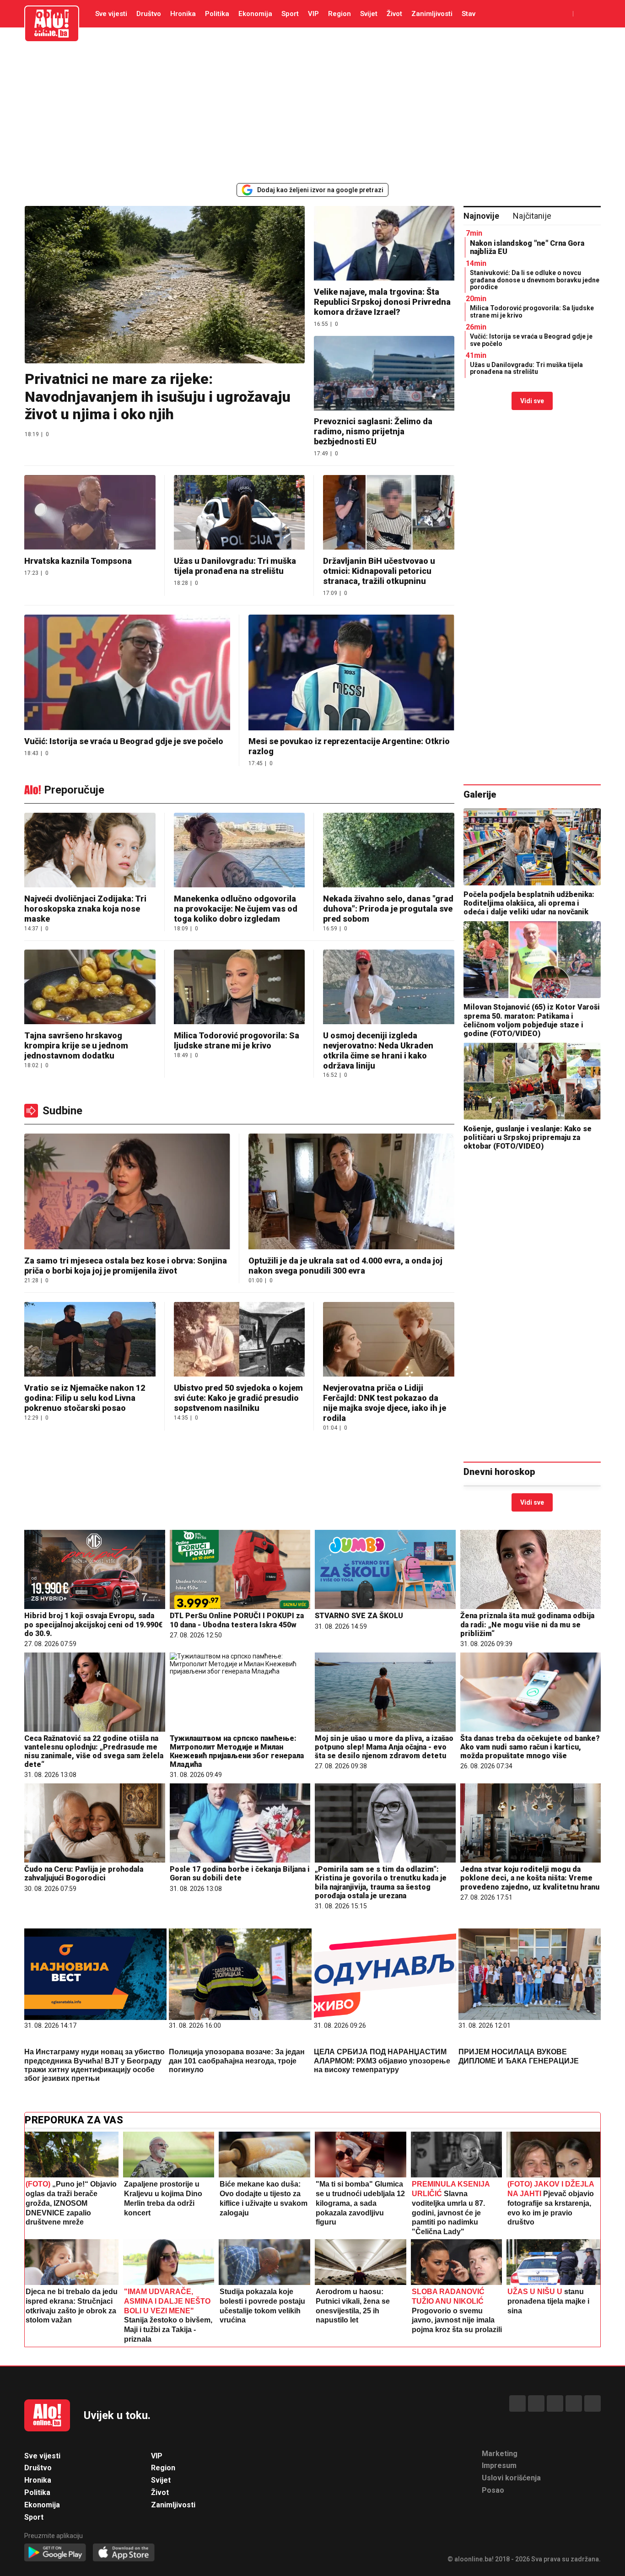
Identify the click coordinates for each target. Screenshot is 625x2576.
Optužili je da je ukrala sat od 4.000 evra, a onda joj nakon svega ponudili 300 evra (345, 1266)
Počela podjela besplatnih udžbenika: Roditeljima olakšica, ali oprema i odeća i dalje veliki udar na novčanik (529, 903)
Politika (217, 14)
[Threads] (536, 2403)
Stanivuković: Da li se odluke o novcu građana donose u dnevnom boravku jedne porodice (535, 280)
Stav (469, 14)
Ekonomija (255, 14)
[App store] (124, 2553)
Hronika (183, 14)
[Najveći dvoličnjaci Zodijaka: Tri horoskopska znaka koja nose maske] (90, 851)
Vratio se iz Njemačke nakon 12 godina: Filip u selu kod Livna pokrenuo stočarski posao (85, 1398)
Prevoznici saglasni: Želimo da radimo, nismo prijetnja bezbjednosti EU (373, 431)
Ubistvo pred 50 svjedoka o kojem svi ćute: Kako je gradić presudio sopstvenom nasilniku (238, 1398)
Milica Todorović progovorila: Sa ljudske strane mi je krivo (532, 311)
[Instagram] (574, 2403)
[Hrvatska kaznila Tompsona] (90, 513)
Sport (290, 14)
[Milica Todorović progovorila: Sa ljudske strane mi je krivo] (240, 988)
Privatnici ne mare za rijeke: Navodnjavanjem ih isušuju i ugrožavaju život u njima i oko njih (158, 397)
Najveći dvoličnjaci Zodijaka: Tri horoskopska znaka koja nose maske (85, 909)
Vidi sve (532, 401)
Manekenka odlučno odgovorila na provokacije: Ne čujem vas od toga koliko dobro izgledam (236, 909)
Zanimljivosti (432, 14)
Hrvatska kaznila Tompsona (78, 561)
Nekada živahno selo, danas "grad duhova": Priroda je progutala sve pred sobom (388, 909)
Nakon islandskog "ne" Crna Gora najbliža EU (527, 247)
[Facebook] (517, 2403)
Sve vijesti (111, 14)
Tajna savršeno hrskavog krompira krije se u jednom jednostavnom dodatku (76, 1045)
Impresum (499, 2465)
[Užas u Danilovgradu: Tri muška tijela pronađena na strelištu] (240, 513)
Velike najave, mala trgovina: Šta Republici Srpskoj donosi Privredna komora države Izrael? (382, 302)
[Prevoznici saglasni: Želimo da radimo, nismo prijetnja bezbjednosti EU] (384, 374)
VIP (313, 14)
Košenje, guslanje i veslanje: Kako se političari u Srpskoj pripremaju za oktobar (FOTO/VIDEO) (528, 1137)
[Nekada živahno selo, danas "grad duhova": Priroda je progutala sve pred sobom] (389, 851)
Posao (493, 2490)
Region (339, 14)
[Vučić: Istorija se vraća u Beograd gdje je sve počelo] (127, 673)
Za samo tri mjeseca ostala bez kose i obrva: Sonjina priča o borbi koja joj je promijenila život (126, 1266)
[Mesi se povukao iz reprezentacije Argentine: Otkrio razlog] (351, 673)
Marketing (500, 2454)
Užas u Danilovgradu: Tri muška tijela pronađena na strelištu (235, 566)
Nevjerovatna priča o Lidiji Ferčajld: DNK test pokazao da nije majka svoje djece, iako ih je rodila (385, 1403)
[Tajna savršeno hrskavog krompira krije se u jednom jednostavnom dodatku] (90, 988)
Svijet (369, 14)
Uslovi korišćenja (511, 2478)
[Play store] (55, 2553)
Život (394, 14)
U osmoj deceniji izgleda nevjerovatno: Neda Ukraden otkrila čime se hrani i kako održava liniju (378, 1050)
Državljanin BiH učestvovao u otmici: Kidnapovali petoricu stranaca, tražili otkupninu (379, 571)
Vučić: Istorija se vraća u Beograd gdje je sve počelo (124, 741)
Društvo (149, 14)
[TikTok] (555, 2403)
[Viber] (593, 2403)
